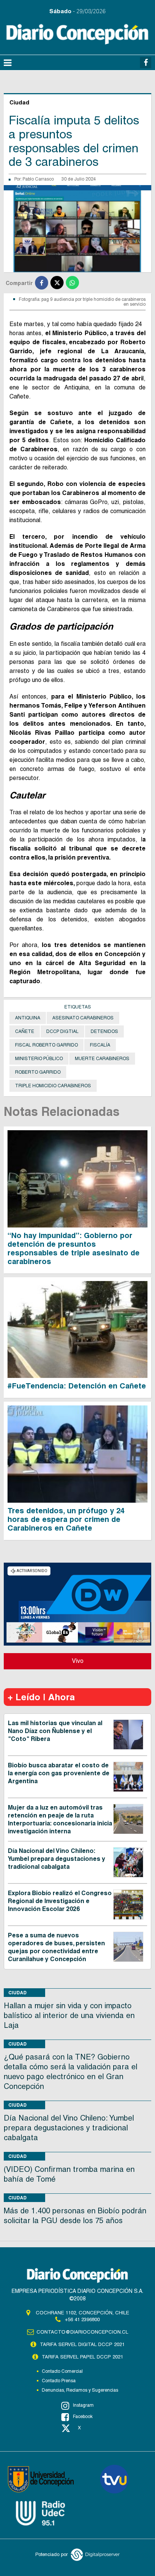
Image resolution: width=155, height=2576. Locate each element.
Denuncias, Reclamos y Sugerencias (80, 2390)
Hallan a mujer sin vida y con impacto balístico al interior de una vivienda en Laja (69, 2015)
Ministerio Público (39, 1059)
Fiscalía (100, 1045)
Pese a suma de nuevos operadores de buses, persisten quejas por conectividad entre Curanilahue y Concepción (56, 1947)
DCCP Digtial (62, 1031)
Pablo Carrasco (38, 179)
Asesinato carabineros (83, 1018)
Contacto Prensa (59, 2381)
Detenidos (104, 1031)
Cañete (25, 1031)
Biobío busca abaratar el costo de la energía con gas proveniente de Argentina (59, 1773)
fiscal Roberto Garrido (46, 1045)
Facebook (83, 2417)
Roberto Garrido (38, 1072)
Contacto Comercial (62, 2371)
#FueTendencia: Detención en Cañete (77, 1386)
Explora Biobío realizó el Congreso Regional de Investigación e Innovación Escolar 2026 (60, 1901)
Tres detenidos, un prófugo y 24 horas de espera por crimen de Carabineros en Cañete (66, 1519)
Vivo (78, 1661)
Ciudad (17, 1993)
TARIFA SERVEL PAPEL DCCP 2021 (82, 2357)
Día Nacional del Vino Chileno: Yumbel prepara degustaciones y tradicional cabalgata (57, 1859)
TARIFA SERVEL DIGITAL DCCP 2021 (82, 2344)
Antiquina (28, 1018)
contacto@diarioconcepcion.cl (82, 2332)
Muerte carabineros (102, 1059)
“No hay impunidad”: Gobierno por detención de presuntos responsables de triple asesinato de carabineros (74, 1248)
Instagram (83, 2405)
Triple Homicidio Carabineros (53, 1086)
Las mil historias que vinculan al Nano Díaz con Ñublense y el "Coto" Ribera (55, 1731)
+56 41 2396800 (82, 2319)
